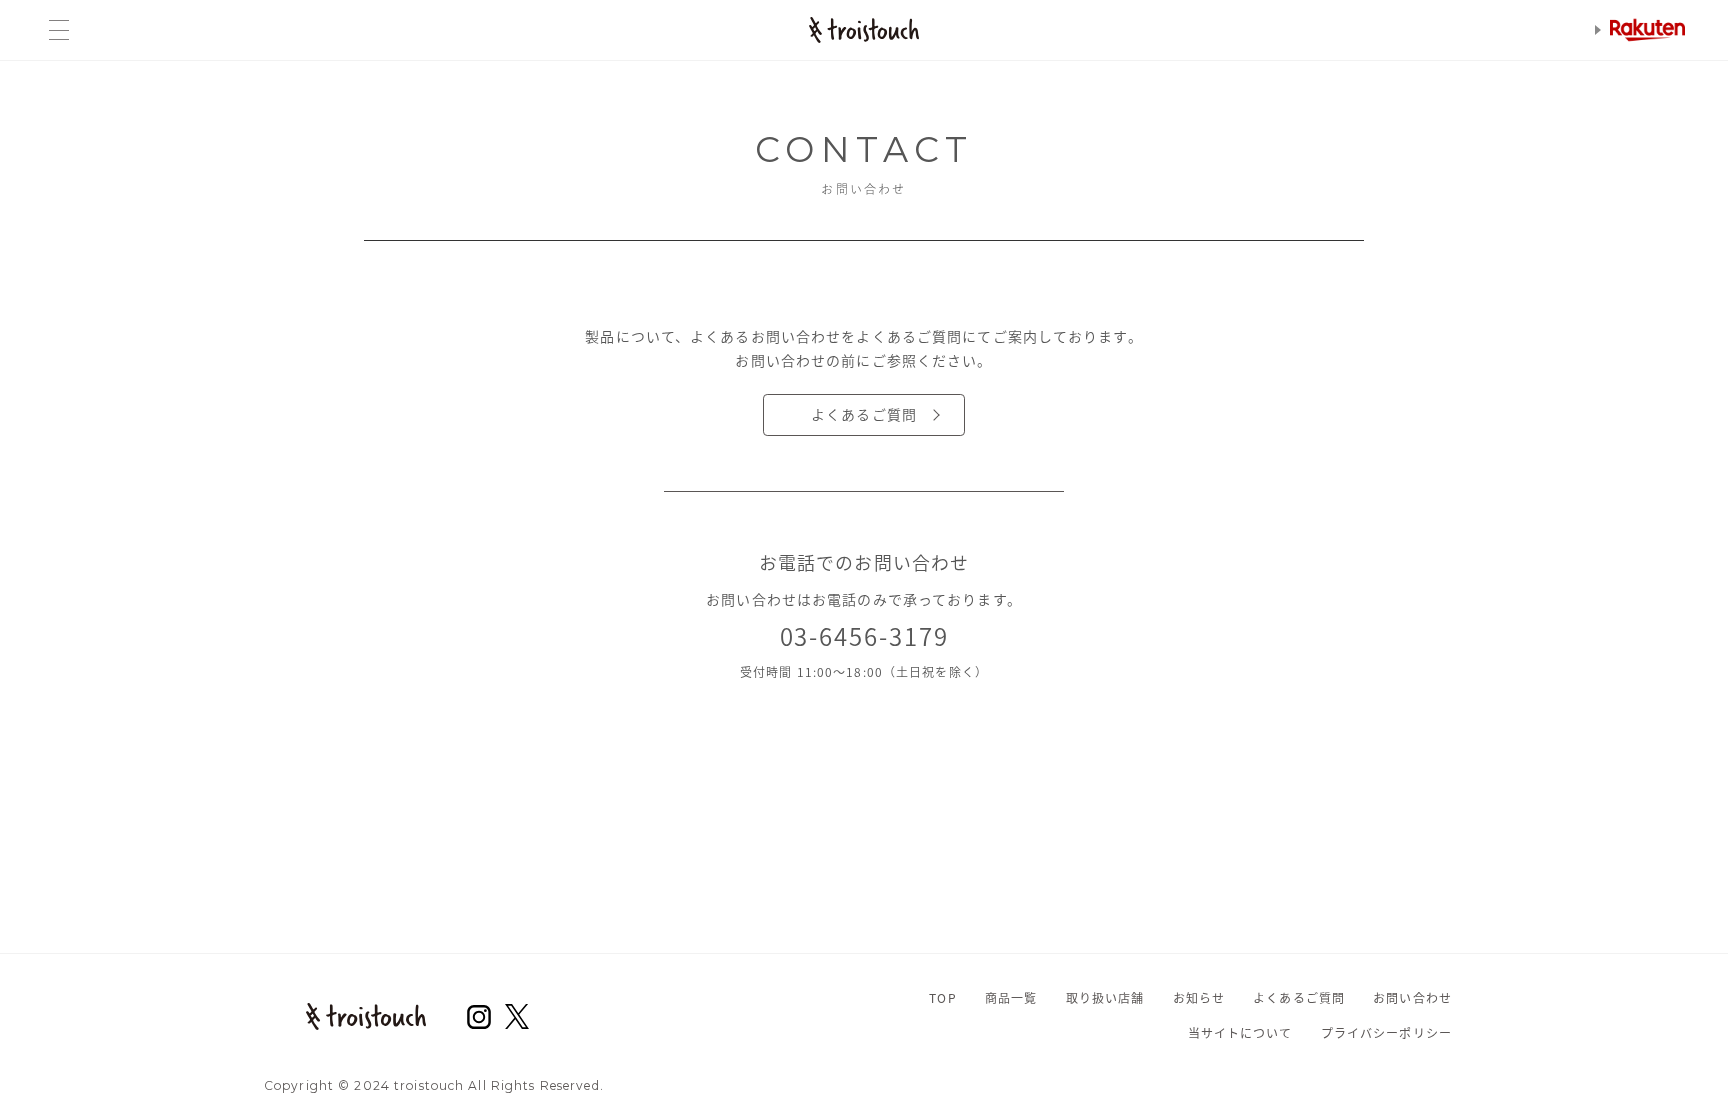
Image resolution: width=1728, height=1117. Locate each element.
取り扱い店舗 (1105, 998)
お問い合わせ (1412, 998)
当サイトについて (1240, 1033)
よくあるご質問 (864, 414)
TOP (942, 998)
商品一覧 (1011, 998)
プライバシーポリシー (1386, 1033)
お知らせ (1199, 998)
